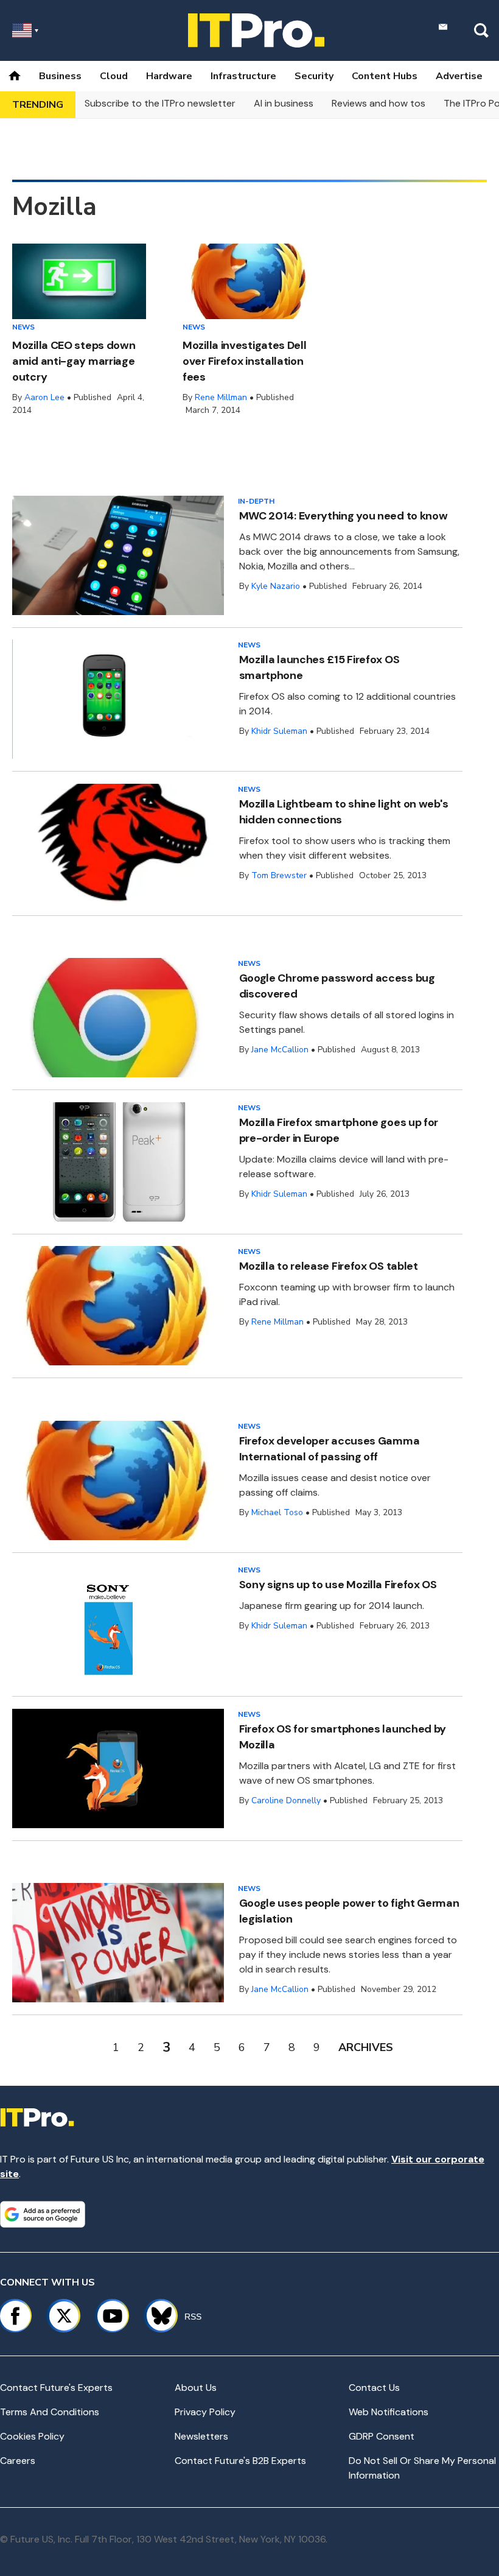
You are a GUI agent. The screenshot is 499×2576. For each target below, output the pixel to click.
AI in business (284, 103)
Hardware (169, 76)
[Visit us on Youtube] (113, 2316)
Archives (366, 2047)
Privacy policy (205, 2412)
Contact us (374, 2388)
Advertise (459, 76)
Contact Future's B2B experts (240, 2461)
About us (196, 2388)
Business (60, 76)
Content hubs (385, 76)
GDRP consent (382, 2436)
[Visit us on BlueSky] (156, 2316)
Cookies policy (32, 2436)
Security (314, 76)
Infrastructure (243, 76)
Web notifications (389, 2412)
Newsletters (201, 2436)
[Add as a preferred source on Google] (43, 2214)
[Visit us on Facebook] (15, 2316)
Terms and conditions (50, 2412)
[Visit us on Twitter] (64, 2316)
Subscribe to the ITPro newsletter (160, 103)
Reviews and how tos (379, 103)
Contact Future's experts (56, 2388)
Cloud (114, 76)
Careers (18, 2461)
